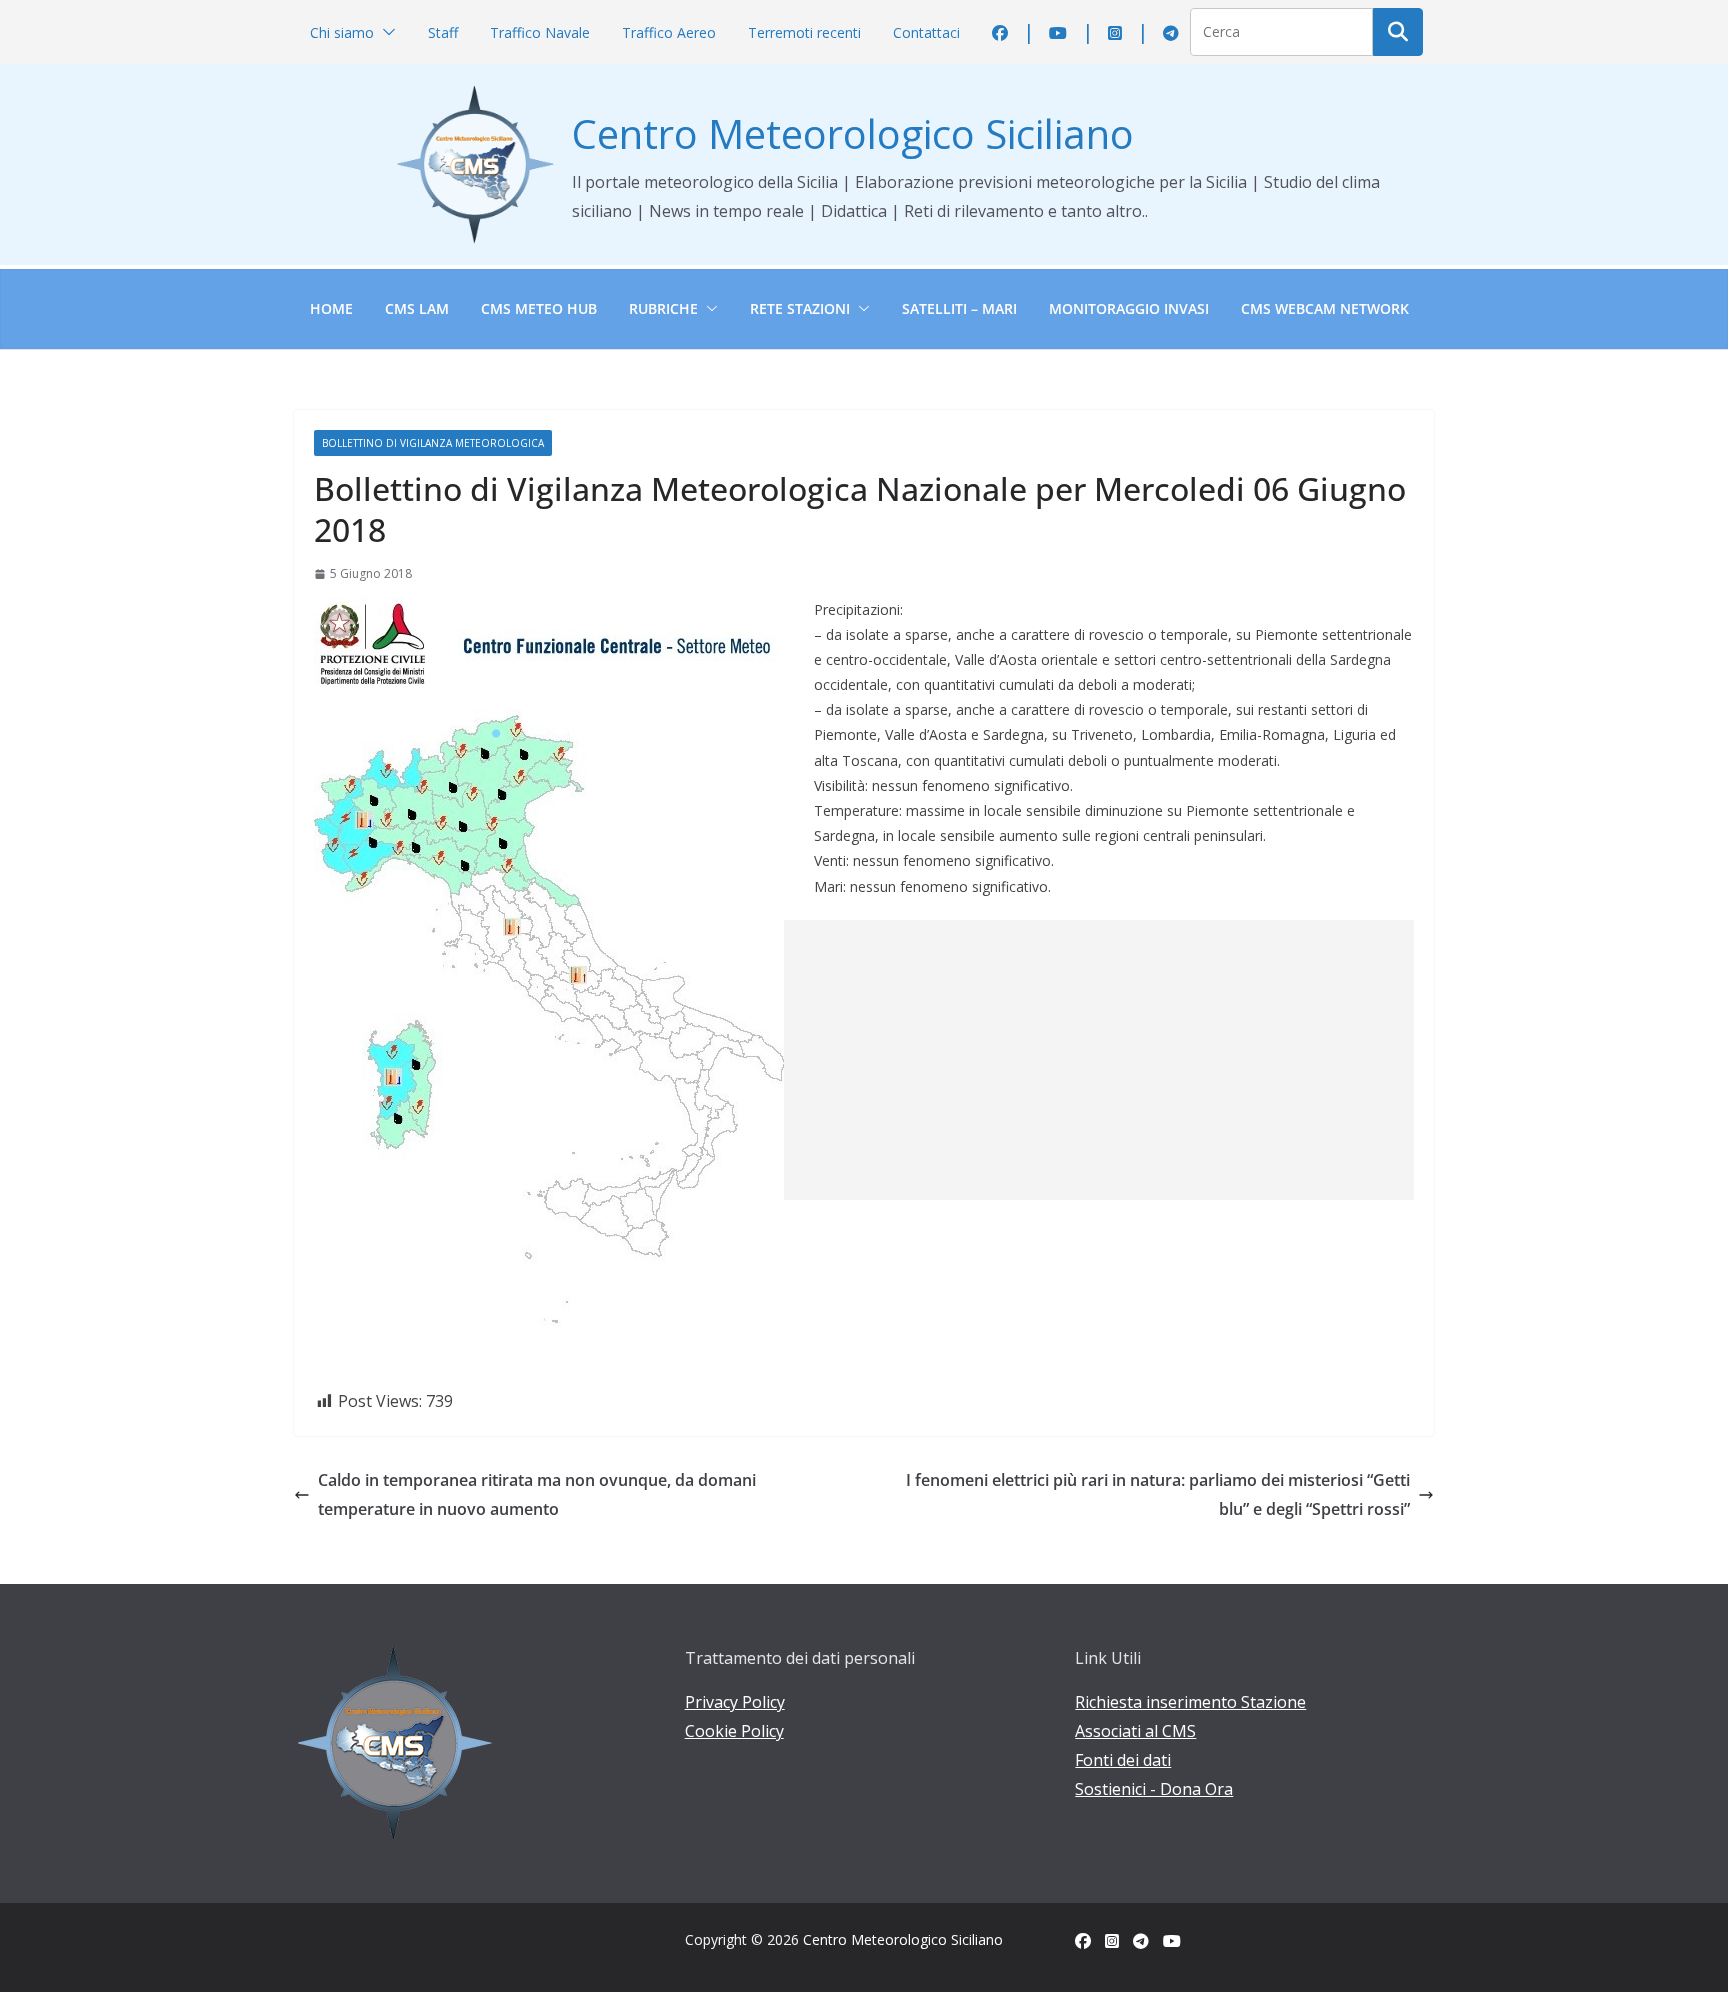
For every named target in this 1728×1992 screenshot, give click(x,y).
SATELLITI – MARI (959, 308)
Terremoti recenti (804, 32)
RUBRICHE (663, 308)
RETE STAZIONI (800, 308)
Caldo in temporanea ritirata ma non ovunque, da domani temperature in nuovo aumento (537, 1494)
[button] (385, 32)
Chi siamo (342, 32)
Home (331, 308)
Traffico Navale (540, 32)
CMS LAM (417, 308)
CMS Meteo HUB (539, 308)
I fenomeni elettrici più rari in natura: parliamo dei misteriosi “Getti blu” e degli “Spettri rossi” (1158, 1494)
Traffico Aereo (669, 32)
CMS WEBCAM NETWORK (1325, 308)
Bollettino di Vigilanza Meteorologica (433, 443)
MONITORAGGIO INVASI (1129, 308)
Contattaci (926, 32)
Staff (443, 32)
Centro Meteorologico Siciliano (853, 133)
